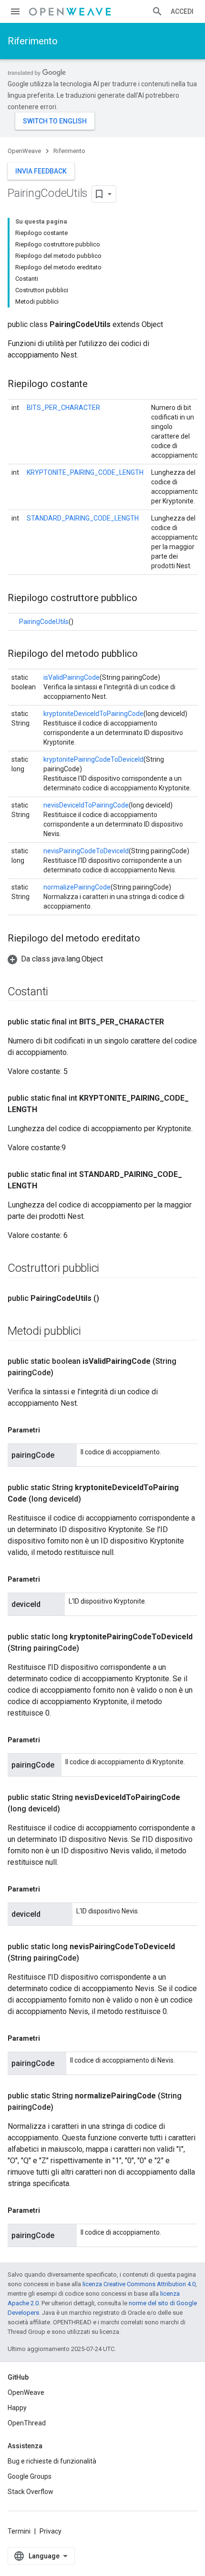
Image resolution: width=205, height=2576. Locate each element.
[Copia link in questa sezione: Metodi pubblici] (90, 1332)
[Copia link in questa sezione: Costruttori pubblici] (109, 1269)
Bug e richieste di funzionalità (52, 2461)
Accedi (182, 11)
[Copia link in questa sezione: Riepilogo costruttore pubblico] (147, 599)
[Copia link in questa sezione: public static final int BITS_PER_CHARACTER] (174, 1022)
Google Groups (30, 2476)
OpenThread (27, 2423)
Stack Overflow (31, 2492)
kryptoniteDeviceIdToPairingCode (93, 714)
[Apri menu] (15, 11)
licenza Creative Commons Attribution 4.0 (139, 2284)
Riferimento (33, 41)
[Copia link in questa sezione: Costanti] (58, 992)
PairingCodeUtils (44, 622)
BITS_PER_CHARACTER (63, 408)
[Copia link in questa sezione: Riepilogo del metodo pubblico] (147, 654)
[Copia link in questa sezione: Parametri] (50, 1430)
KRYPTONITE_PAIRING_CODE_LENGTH (85, 472)
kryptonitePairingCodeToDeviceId (93, 759)
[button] (55, 959)
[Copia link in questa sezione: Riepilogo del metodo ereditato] (150, 939)
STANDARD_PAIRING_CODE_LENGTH (83, 518)
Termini (19, 2531)
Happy (17, 2408)
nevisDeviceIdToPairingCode (86, 805)
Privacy (51, 2531)
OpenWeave (24, 151)
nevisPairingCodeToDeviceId (86, 851)
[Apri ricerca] (157, 11)
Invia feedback (41, 171)
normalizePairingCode (77, 887)
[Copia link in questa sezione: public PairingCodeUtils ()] (109, 1298)
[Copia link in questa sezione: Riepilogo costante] (97, 385)
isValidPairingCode (72, 677)
